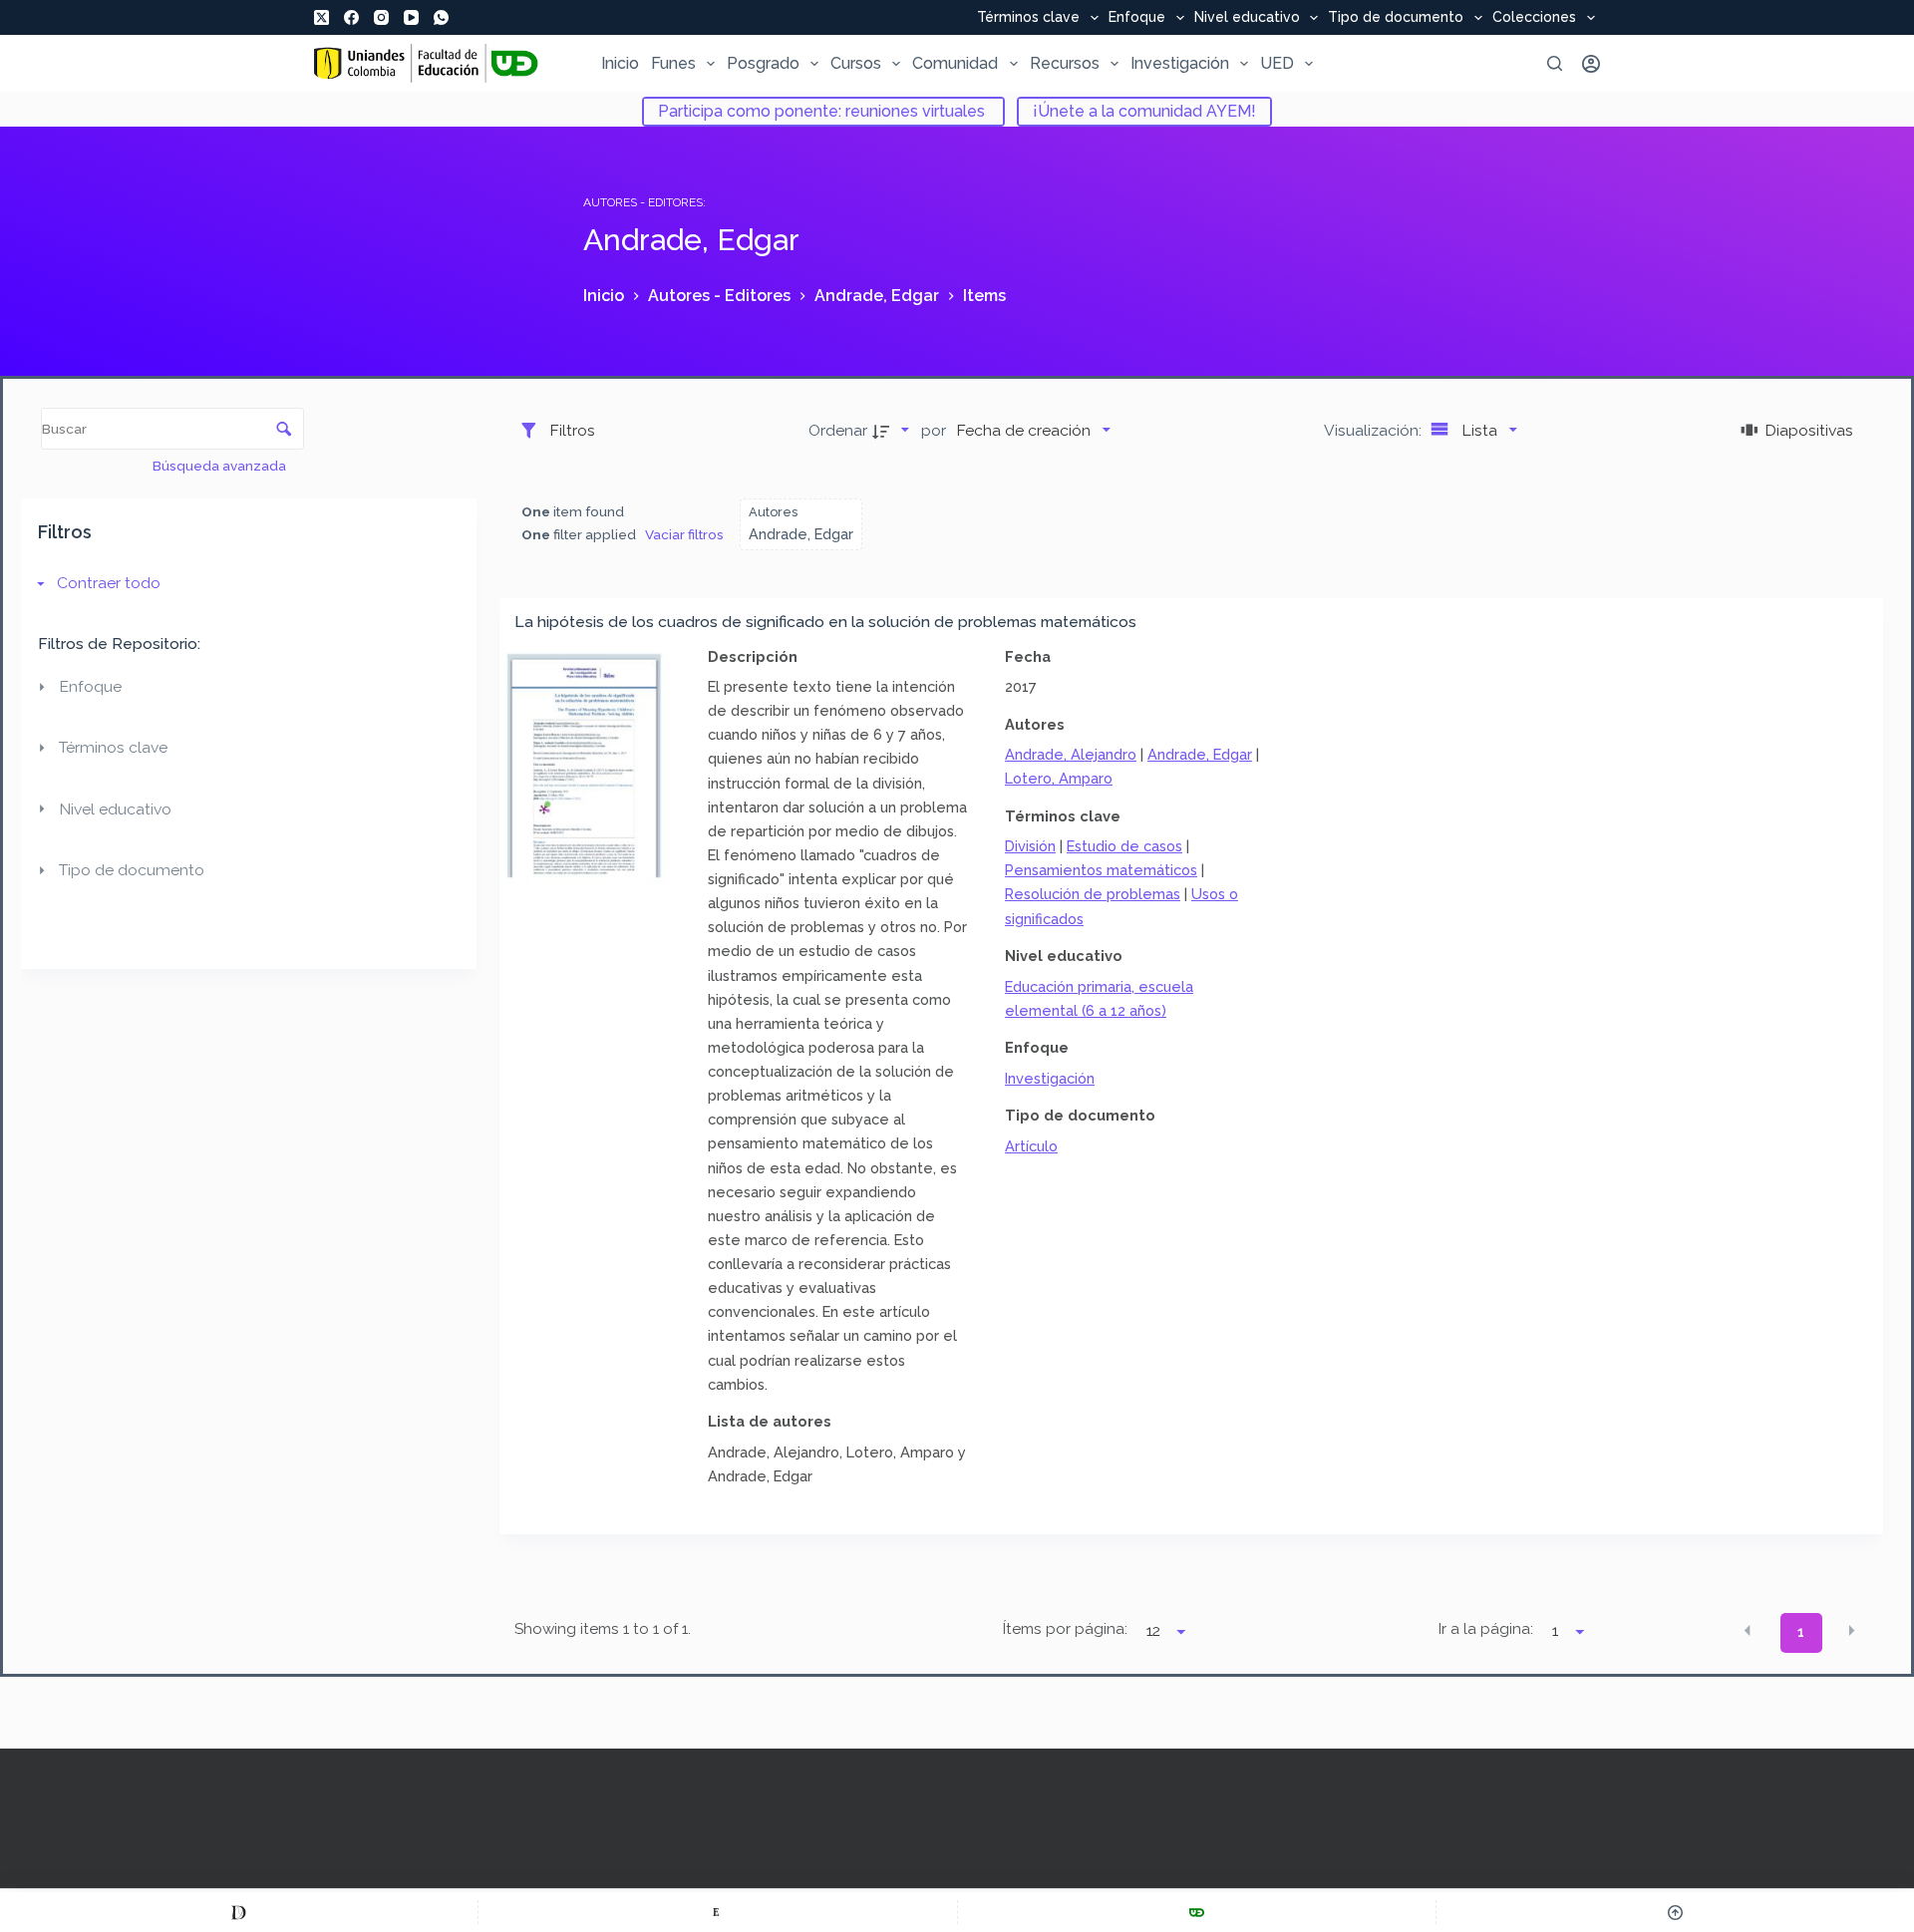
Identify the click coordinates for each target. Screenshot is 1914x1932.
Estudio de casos (1124, 846)
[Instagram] (381, 17)
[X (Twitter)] (321, 17)
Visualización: (1375, 430)
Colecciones (1534, 18)
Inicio (620, 63)
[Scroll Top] (1675, 1912)
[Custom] (239, 1912)
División (1030, 846)
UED (1277, 63)
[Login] (1591, 64)
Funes (673, 63)
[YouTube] (411, 17)
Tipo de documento (1396, 18)
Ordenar (838, 430)
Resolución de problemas (1093, 894)
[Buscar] (1555, 63)
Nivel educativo (1247, 18)
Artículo (1031, 1146)
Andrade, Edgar (1200, 754)
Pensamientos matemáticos (1101, 870)
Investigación (1180, 63)
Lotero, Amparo (1059, 778)
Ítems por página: (1065, 1629)
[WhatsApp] (441, 17)
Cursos (856, 63)
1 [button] (1801, 1632)
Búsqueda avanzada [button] (221, 466)
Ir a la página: (1486, 1629)
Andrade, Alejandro (1071, 754)
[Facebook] (351, 17)
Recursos (1065, 63)
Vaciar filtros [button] (684, 534)
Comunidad (955, 63)
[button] (1748, 1631)
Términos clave (1028, 18)
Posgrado (763, 63)
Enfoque (1137, 18)
